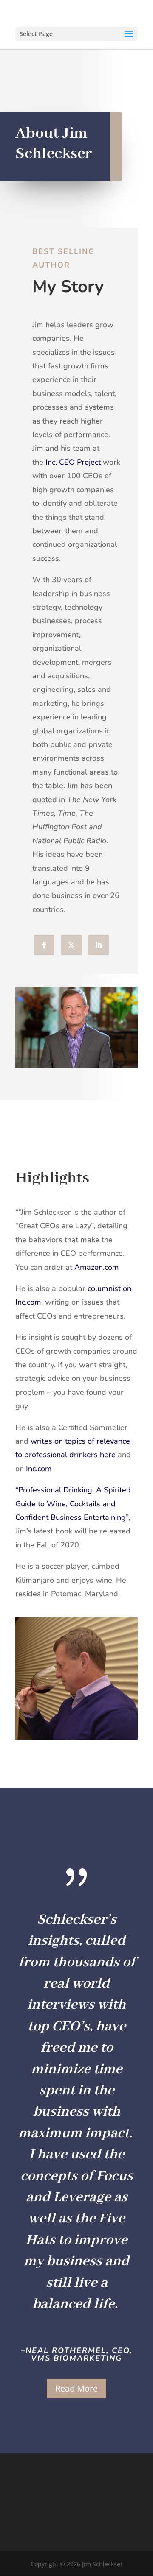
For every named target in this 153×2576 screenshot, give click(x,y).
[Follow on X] (71, 945)
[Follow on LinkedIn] (99, 945)
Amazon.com (97, 1267)
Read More (76, 2388)
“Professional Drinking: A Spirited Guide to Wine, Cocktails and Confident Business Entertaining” (73, 1504)
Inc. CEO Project (73, 462)
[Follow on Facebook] (44, 945)
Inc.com (39, 1469)
